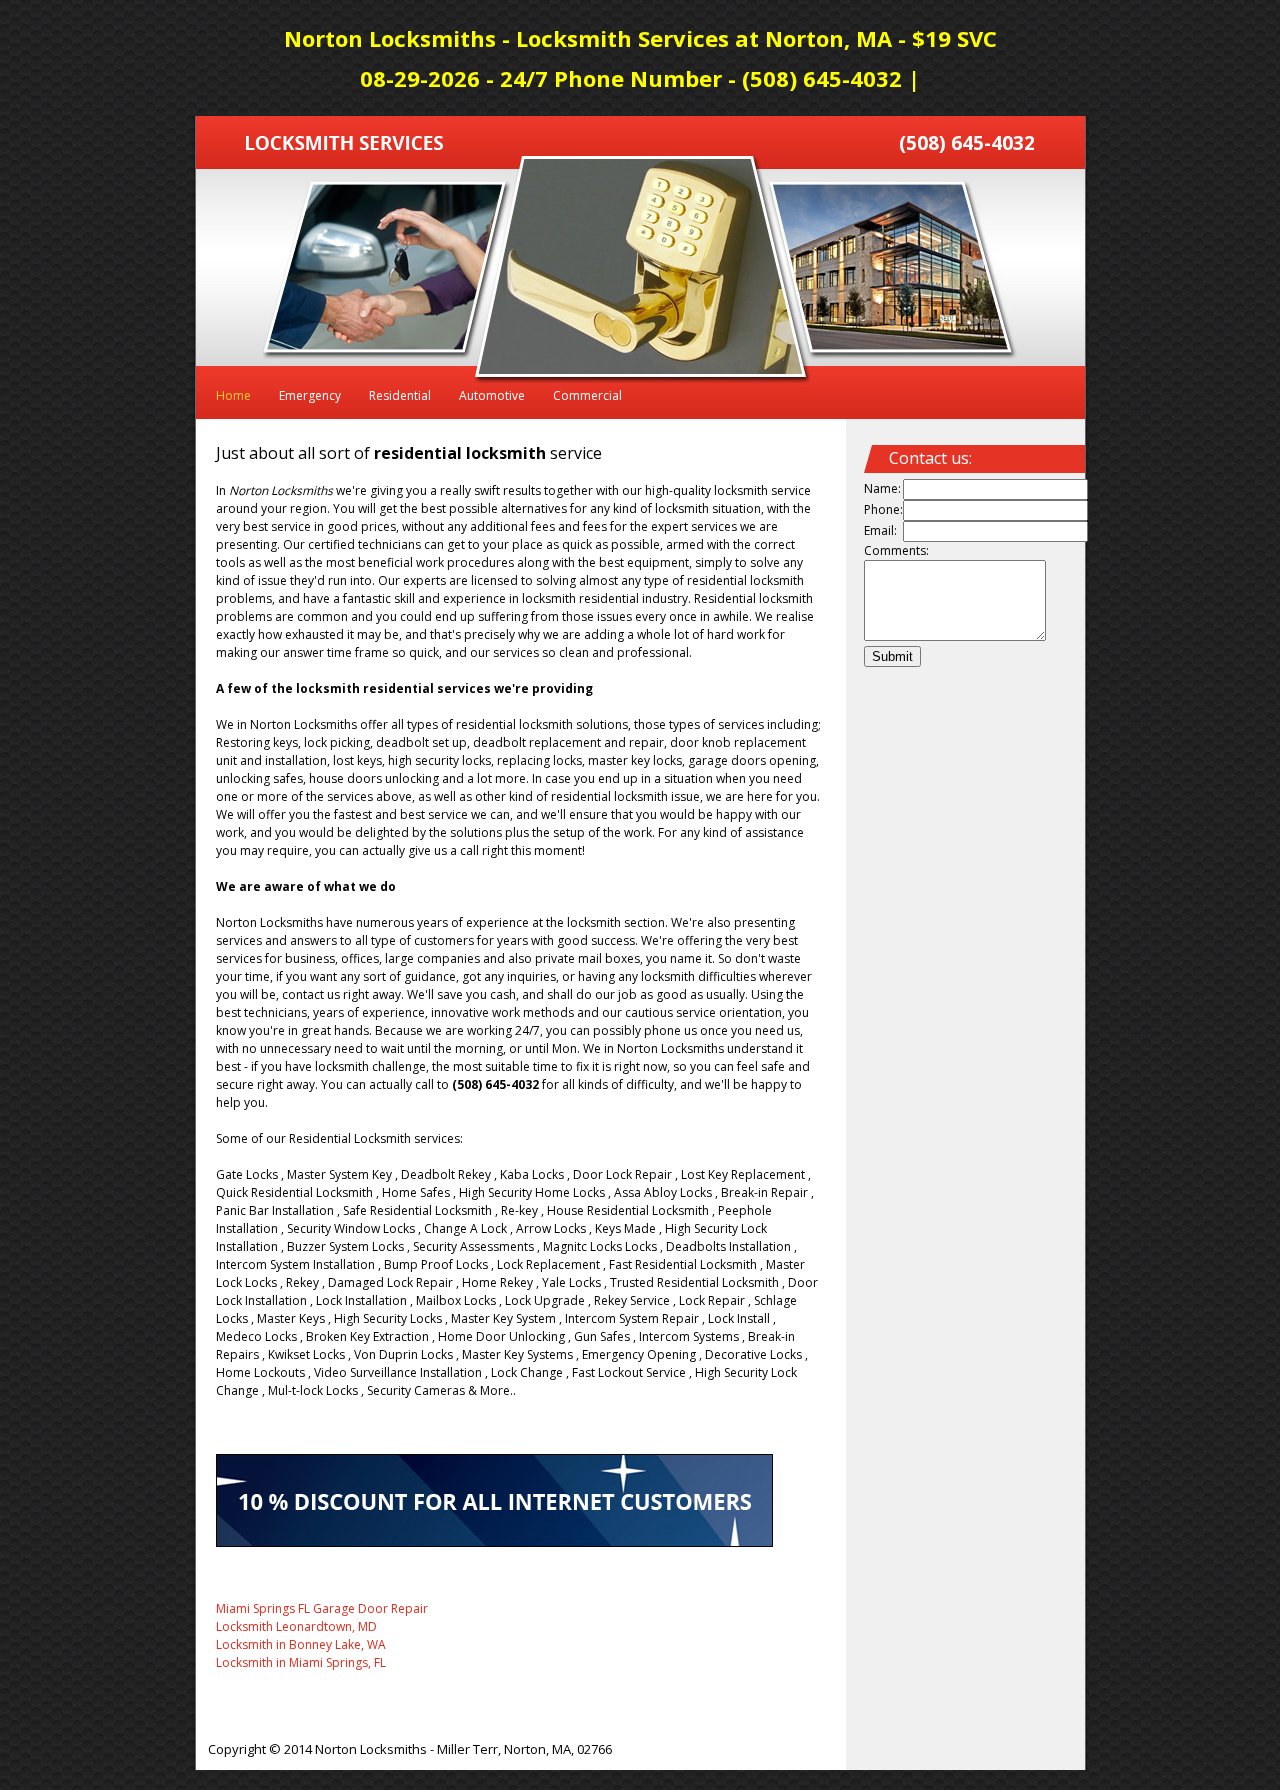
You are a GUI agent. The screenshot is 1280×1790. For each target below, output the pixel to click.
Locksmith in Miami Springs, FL (301, 1662)
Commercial (587, 395)
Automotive (492, 395)
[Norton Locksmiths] (344, 145)
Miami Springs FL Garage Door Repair (322, 1608)
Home (233, 395)
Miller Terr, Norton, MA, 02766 (524, 1749)
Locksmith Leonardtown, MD (296, 1626)
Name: (882, 488)
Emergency (310, 395)
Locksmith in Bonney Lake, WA (301, 1644)
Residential (400, 395)
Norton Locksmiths (371, 1749)
